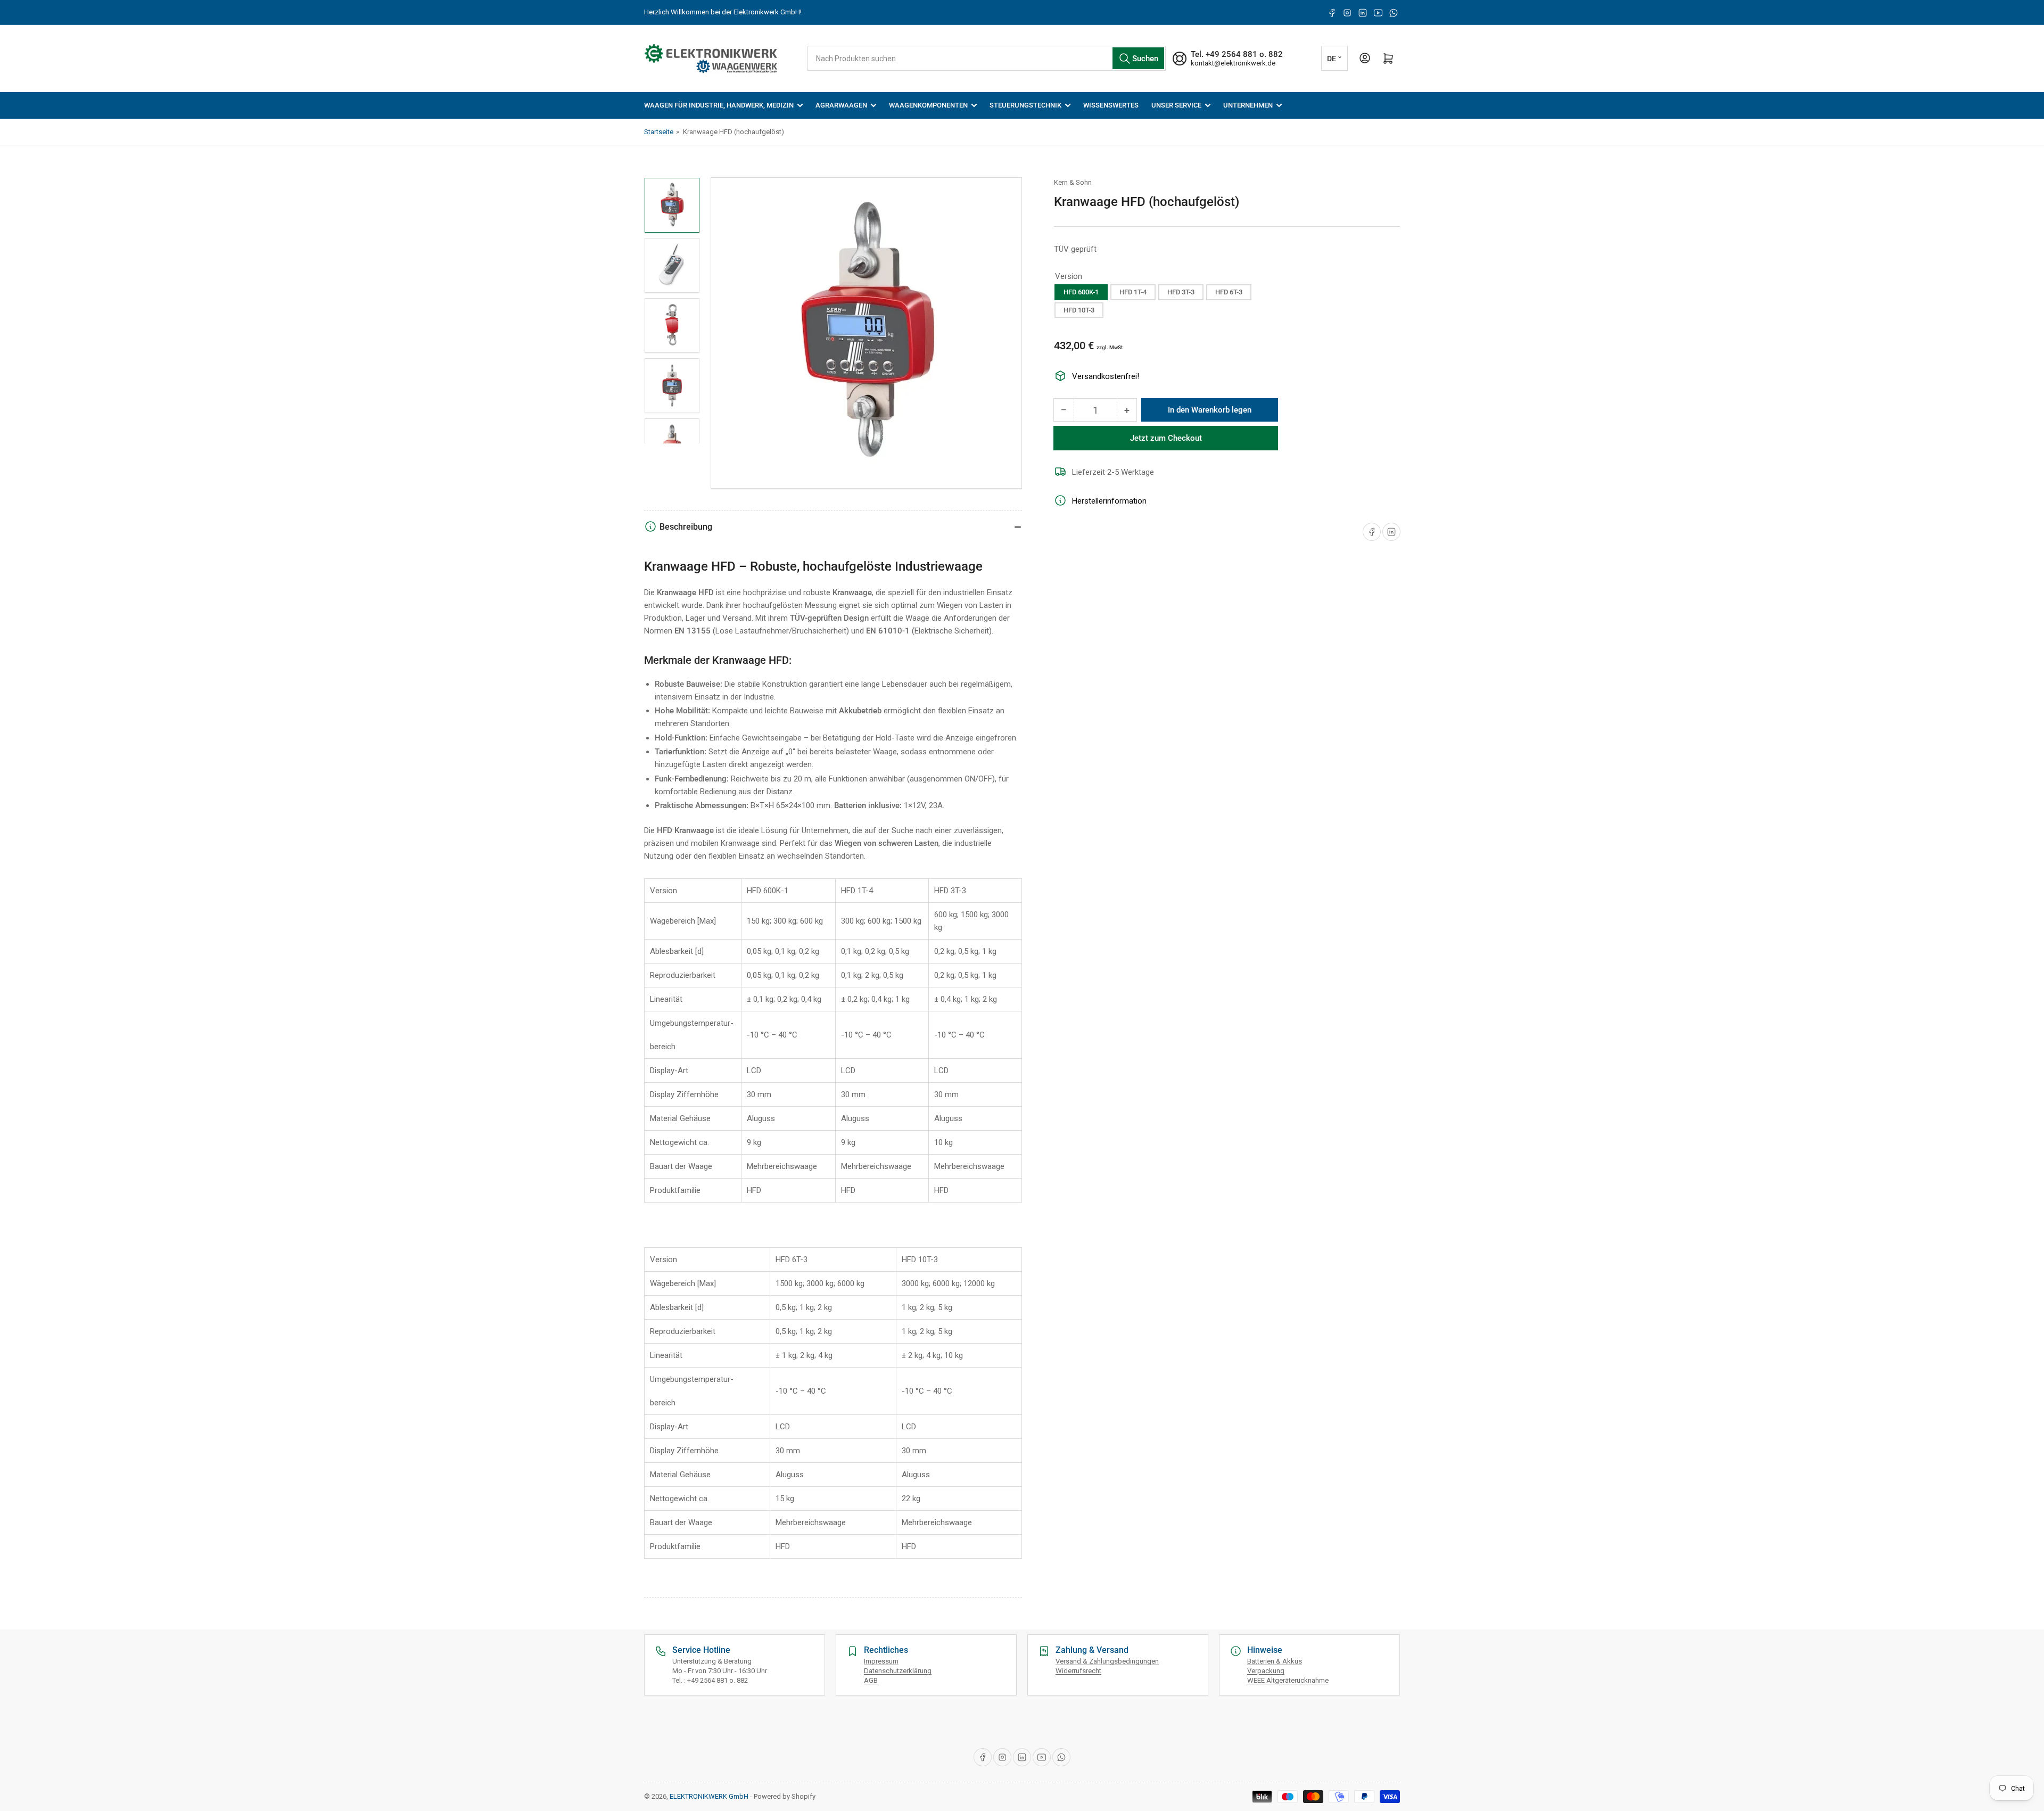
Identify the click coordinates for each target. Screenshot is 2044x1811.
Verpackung (1266, 1671)
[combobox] (986, 58)
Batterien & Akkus (1275, 1661)
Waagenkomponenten (928, 105)
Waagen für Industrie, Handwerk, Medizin (719, 105)
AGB (871, 1680)
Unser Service (1176, 105)
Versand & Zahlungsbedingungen (1107, 1661)
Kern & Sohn (1073, 182)
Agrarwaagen (841, 105)
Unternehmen (1248, 105)
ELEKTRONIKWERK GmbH (709, 1796)
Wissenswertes (1111, 105)
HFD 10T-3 (1079, 310)
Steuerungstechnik (1025, 105)
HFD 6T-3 (1229, 291)
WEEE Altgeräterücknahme (1288, 1680)
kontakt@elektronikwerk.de (1233, 63)
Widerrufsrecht (1078, 1671)
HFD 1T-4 (1133, 291)
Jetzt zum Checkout (1166, 438)
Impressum (881, 1661)
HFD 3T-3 (1181, 291)
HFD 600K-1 (1081, 291)
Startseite (659, 132)
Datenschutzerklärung (898, 1671)
